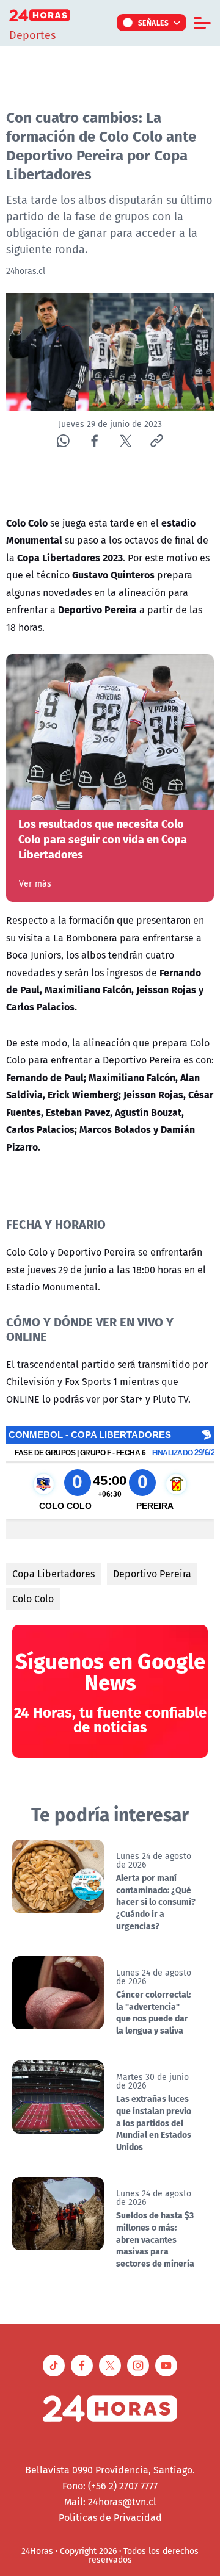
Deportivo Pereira (152, 1574)
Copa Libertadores (53, 1574)
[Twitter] (126, 441)
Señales (154, 23)
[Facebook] (94, 441)
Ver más (35, 883)
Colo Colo (33, 1599)
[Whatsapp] (63, 441)
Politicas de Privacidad (110, 2517)
